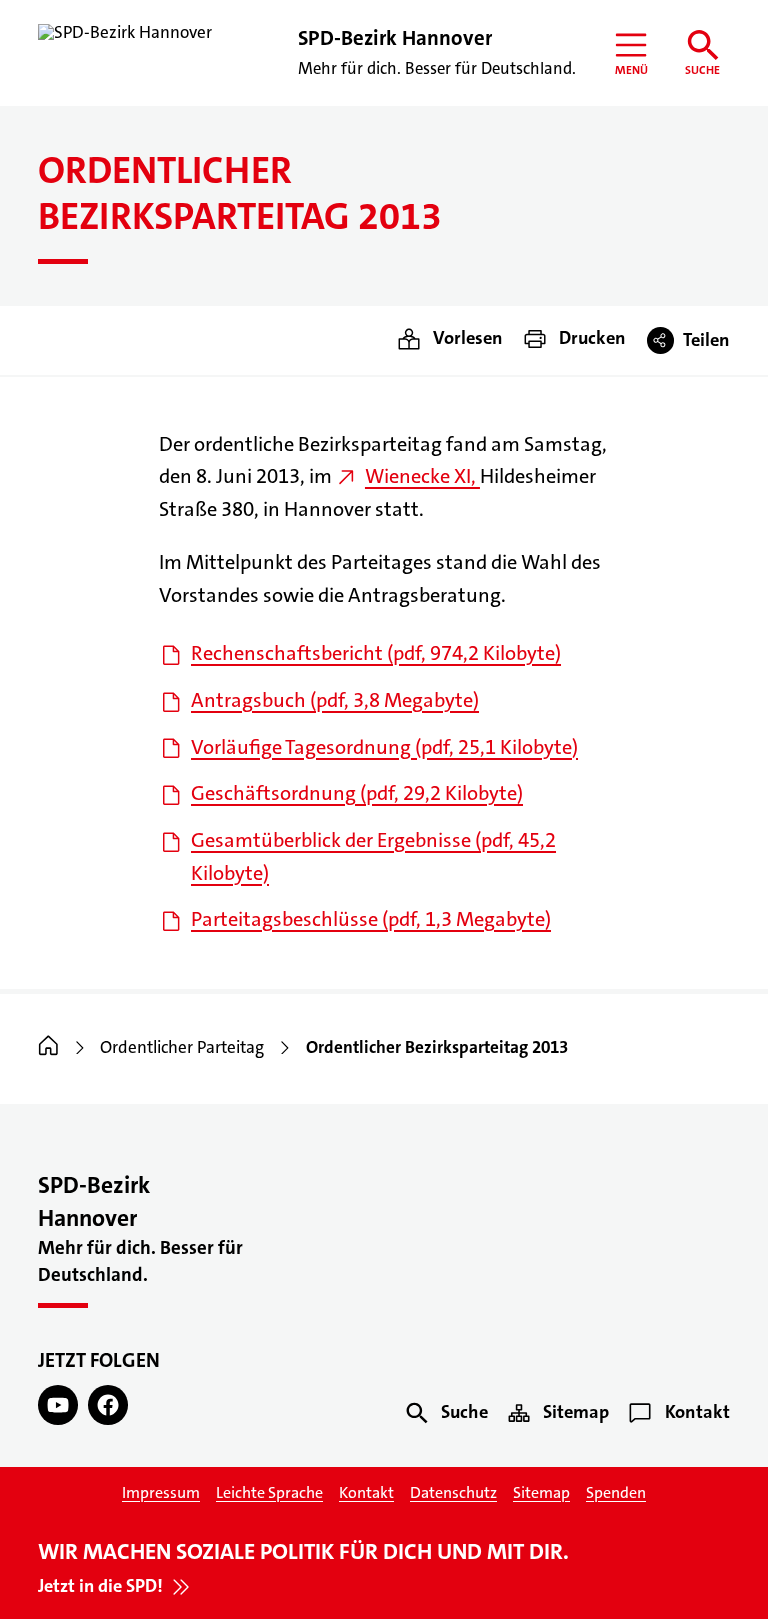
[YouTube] (58, 1405)
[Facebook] (108, 1405)
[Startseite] (48, 1047)
